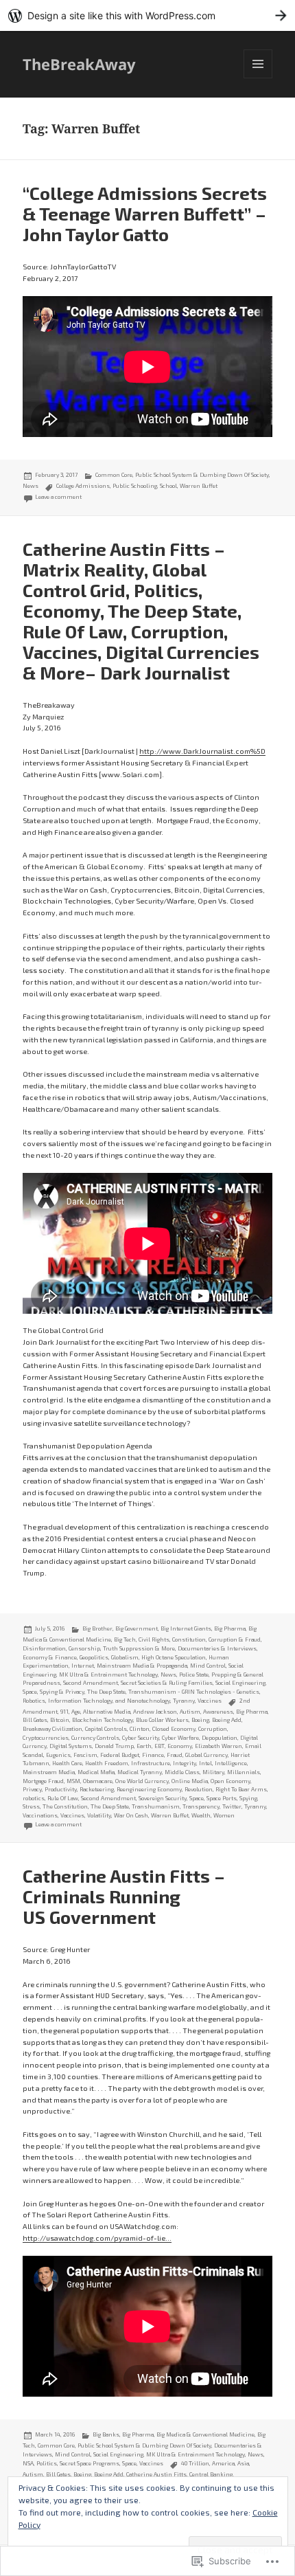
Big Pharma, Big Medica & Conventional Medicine (188, 2434)
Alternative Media (107, 1712)
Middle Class (182, 1772)
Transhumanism (156, 1806)
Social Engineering (240, 1683)
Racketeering (97, 1789)
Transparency (201, 1806)
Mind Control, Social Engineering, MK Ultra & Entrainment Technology (133, 1670)
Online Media (190, 1781)
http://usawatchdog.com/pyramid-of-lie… (97, 2238)
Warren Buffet (199, 486)
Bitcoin (60, 1720)
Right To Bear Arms (241, 1789)
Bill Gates (35, 1720)
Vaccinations (40, 1815)
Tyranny (184, 1701)
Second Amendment (91, 1683)
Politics (47, 2463)
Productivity (61, 1789)
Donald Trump (114, 1746)
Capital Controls (106, 1729)
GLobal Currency (206, 1755)
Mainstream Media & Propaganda (142, 1666)
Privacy (32, 1789)
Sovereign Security (163, 1798)
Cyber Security (141, 1738)
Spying (248, 1798)
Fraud (175, 1755)
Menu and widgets (258, 78)
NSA (28, 2463)
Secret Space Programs (90, 2463)
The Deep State (106, 1692)
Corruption (213, 1729)
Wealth (201, 1815)
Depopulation (220, 1738)
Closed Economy (174, 1729)
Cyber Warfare (180, 1738)
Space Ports (222, 1798)
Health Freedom (107, 1763)
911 (64, 1712)
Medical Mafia (96, 1772)
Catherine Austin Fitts (156, 2474)
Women (224, 1815)
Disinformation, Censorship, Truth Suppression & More (99, 1648)
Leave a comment (58, 497)
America (223, 2463)
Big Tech (125, 1639)
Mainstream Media (49, 1772)
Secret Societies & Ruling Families (167, 1683)
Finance (153, 1755)
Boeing (200, 1720)
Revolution (199, 1789)
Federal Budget (120, 1755)
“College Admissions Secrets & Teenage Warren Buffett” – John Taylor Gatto (145, 213)
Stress (31, 1806)
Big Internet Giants (186, 1628)
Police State (194, 1675)
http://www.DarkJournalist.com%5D (202, 751)
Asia (243, 2463)
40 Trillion (195, 2463)
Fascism (85, 1755)
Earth (144, 1746)
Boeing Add (227, 1720)
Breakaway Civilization (52, 1729)
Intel (205, 1763)
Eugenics (58, 1755)
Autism (190, 1712)
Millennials (244, 1772)
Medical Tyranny (140, 1772)
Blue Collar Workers (162, 1720)
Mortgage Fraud (43, 1781)
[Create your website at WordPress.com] (147, 15)
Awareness (218, 1712)
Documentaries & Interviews (217, 1648)
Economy (180, 1746)
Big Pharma (252, 1712)
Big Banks (106, 2434)
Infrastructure (151, 1763)
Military (213, 1772)
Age (76, 1712)
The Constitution (65, 1806)
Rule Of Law (63, 1798)
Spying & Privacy (62, 1692)
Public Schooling (135, 486)
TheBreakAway (79, 64)
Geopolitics (94, 1657)
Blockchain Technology (103, 1720)
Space (30, 1692)
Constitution (189, 1639)
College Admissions (83, 486)
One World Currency (142, 1781)
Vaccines (210, 1701)
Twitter (232, 1806)
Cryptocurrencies (46, 1738)
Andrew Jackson (155, 1712)
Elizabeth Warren (219, 1746)
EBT (160, 1746)
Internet (83, 1666)
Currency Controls (95, 1738)
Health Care (67, 1763)
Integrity (185, 1763)
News (31, 486)
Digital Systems (71, 1746)
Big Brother (97, 1628)
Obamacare (98, 1781)
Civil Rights (154, 1639)
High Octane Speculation (174, 1657)
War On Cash (131, 1815)
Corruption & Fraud (235, 1639)
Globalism (125, 1657)
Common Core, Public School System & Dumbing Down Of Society (182, 475)
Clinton (140, 1729)
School (168, 486)
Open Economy (231, 1781)
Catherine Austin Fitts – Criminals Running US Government (124, 1896)
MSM (73, 1781)
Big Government (137, 1628)
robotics (34, 1798)
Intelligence (231, 1763)
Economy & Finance (50, 1657)
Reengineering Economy (149, 1789)
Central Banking (211, 2474)
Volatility (99, 1815)
